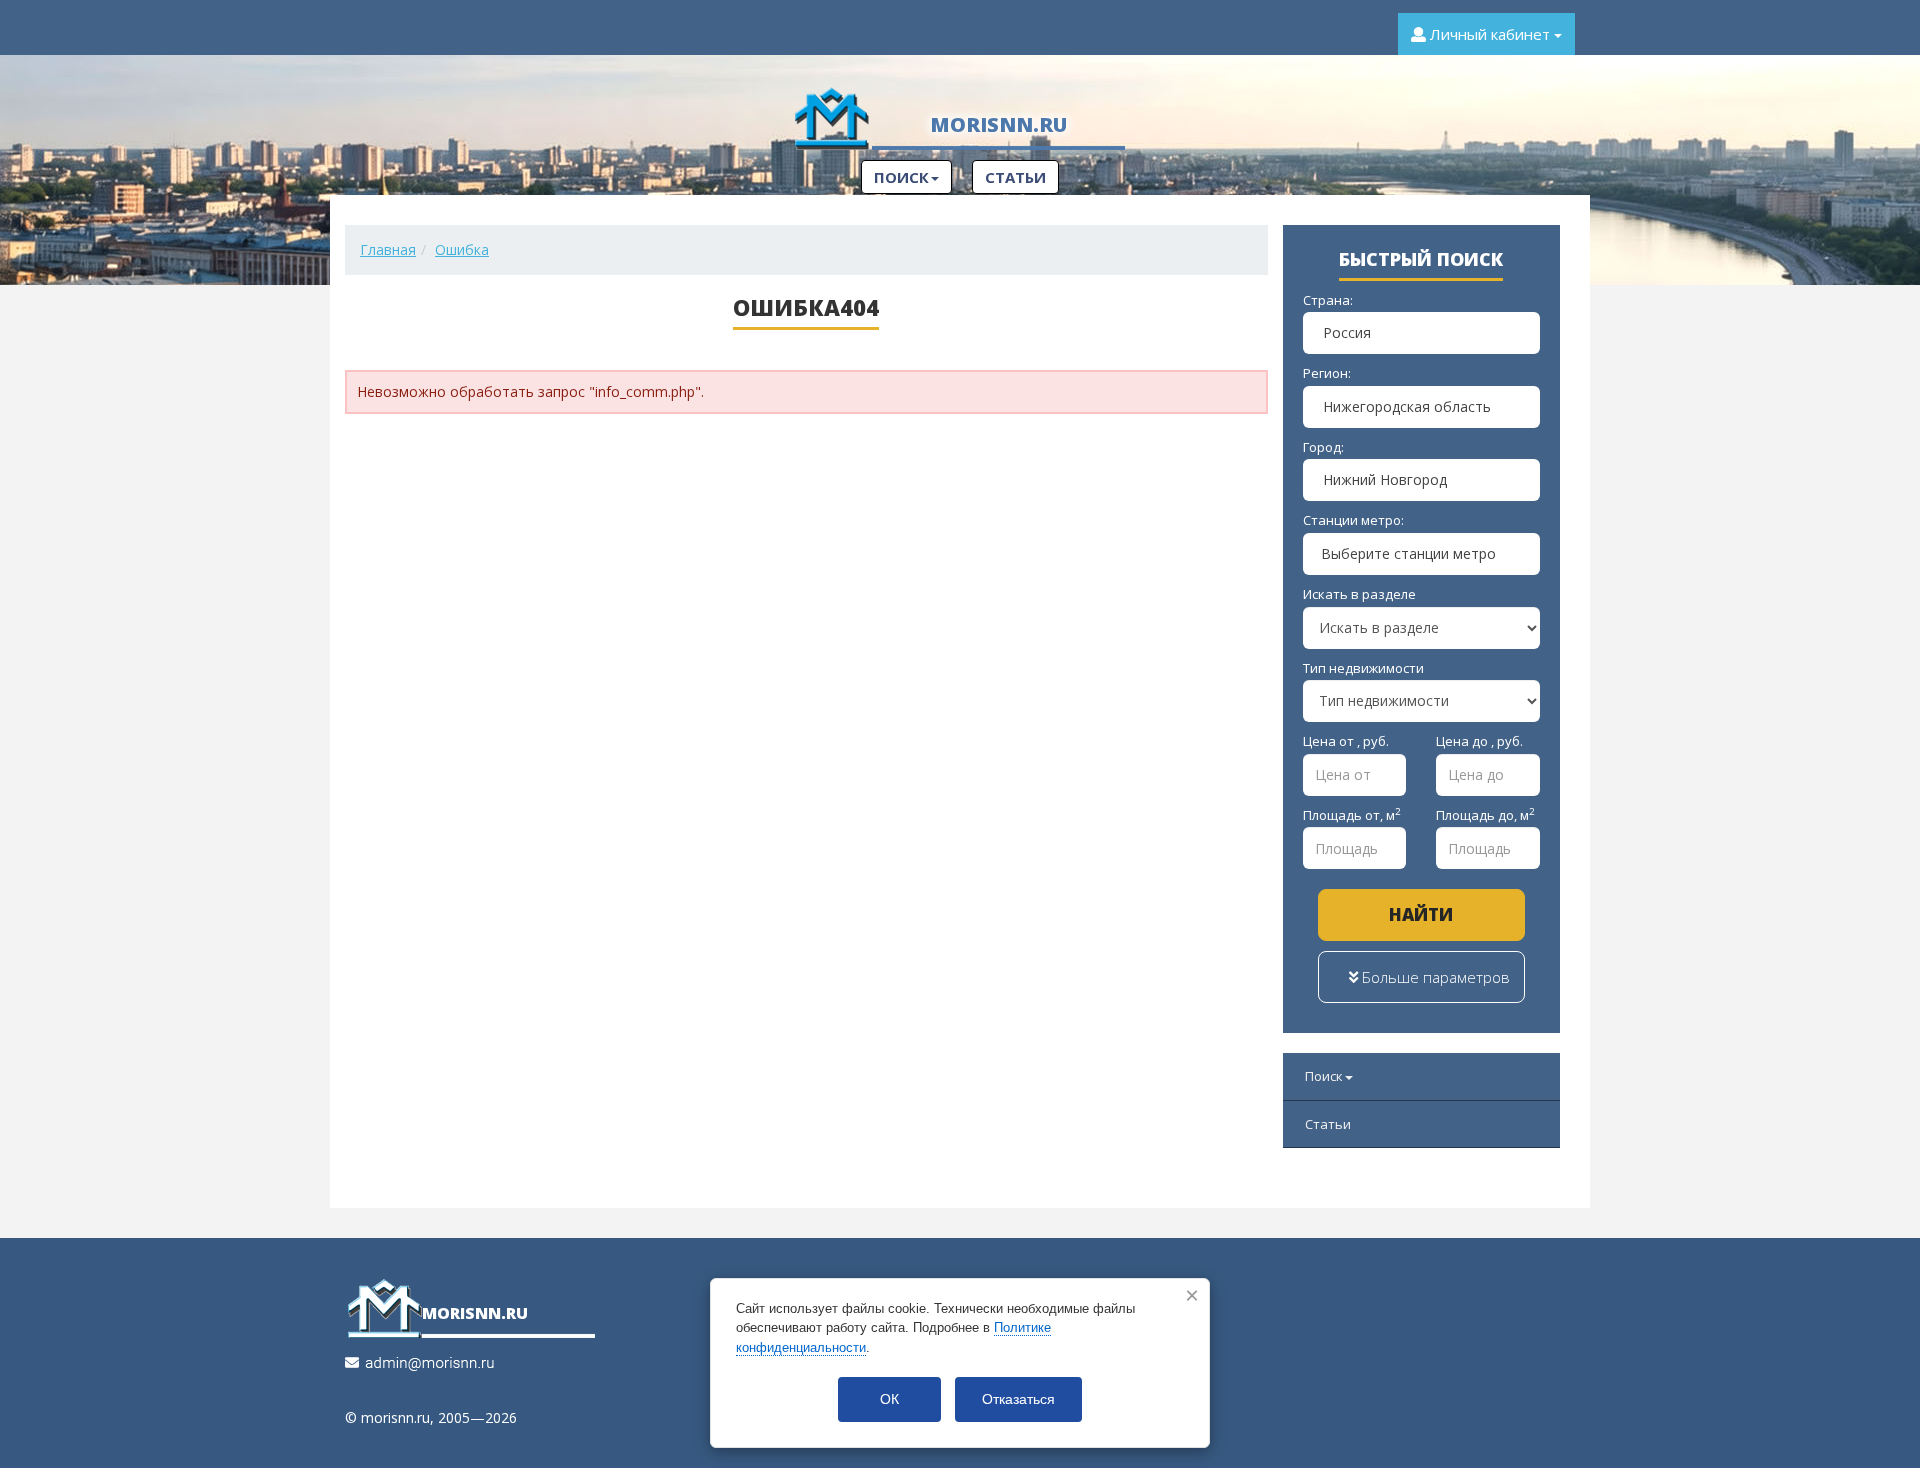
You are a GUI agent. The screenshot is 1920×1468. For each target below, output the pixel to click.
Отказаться (1018, 1399)
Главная (388, 249)
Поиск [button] (901, 177)
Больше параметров (1434, 977)
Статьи (1015, 177)
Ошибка (462, 249)
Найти (1421, 914)
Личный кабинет (1490, 34)
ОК (889, 1399)
